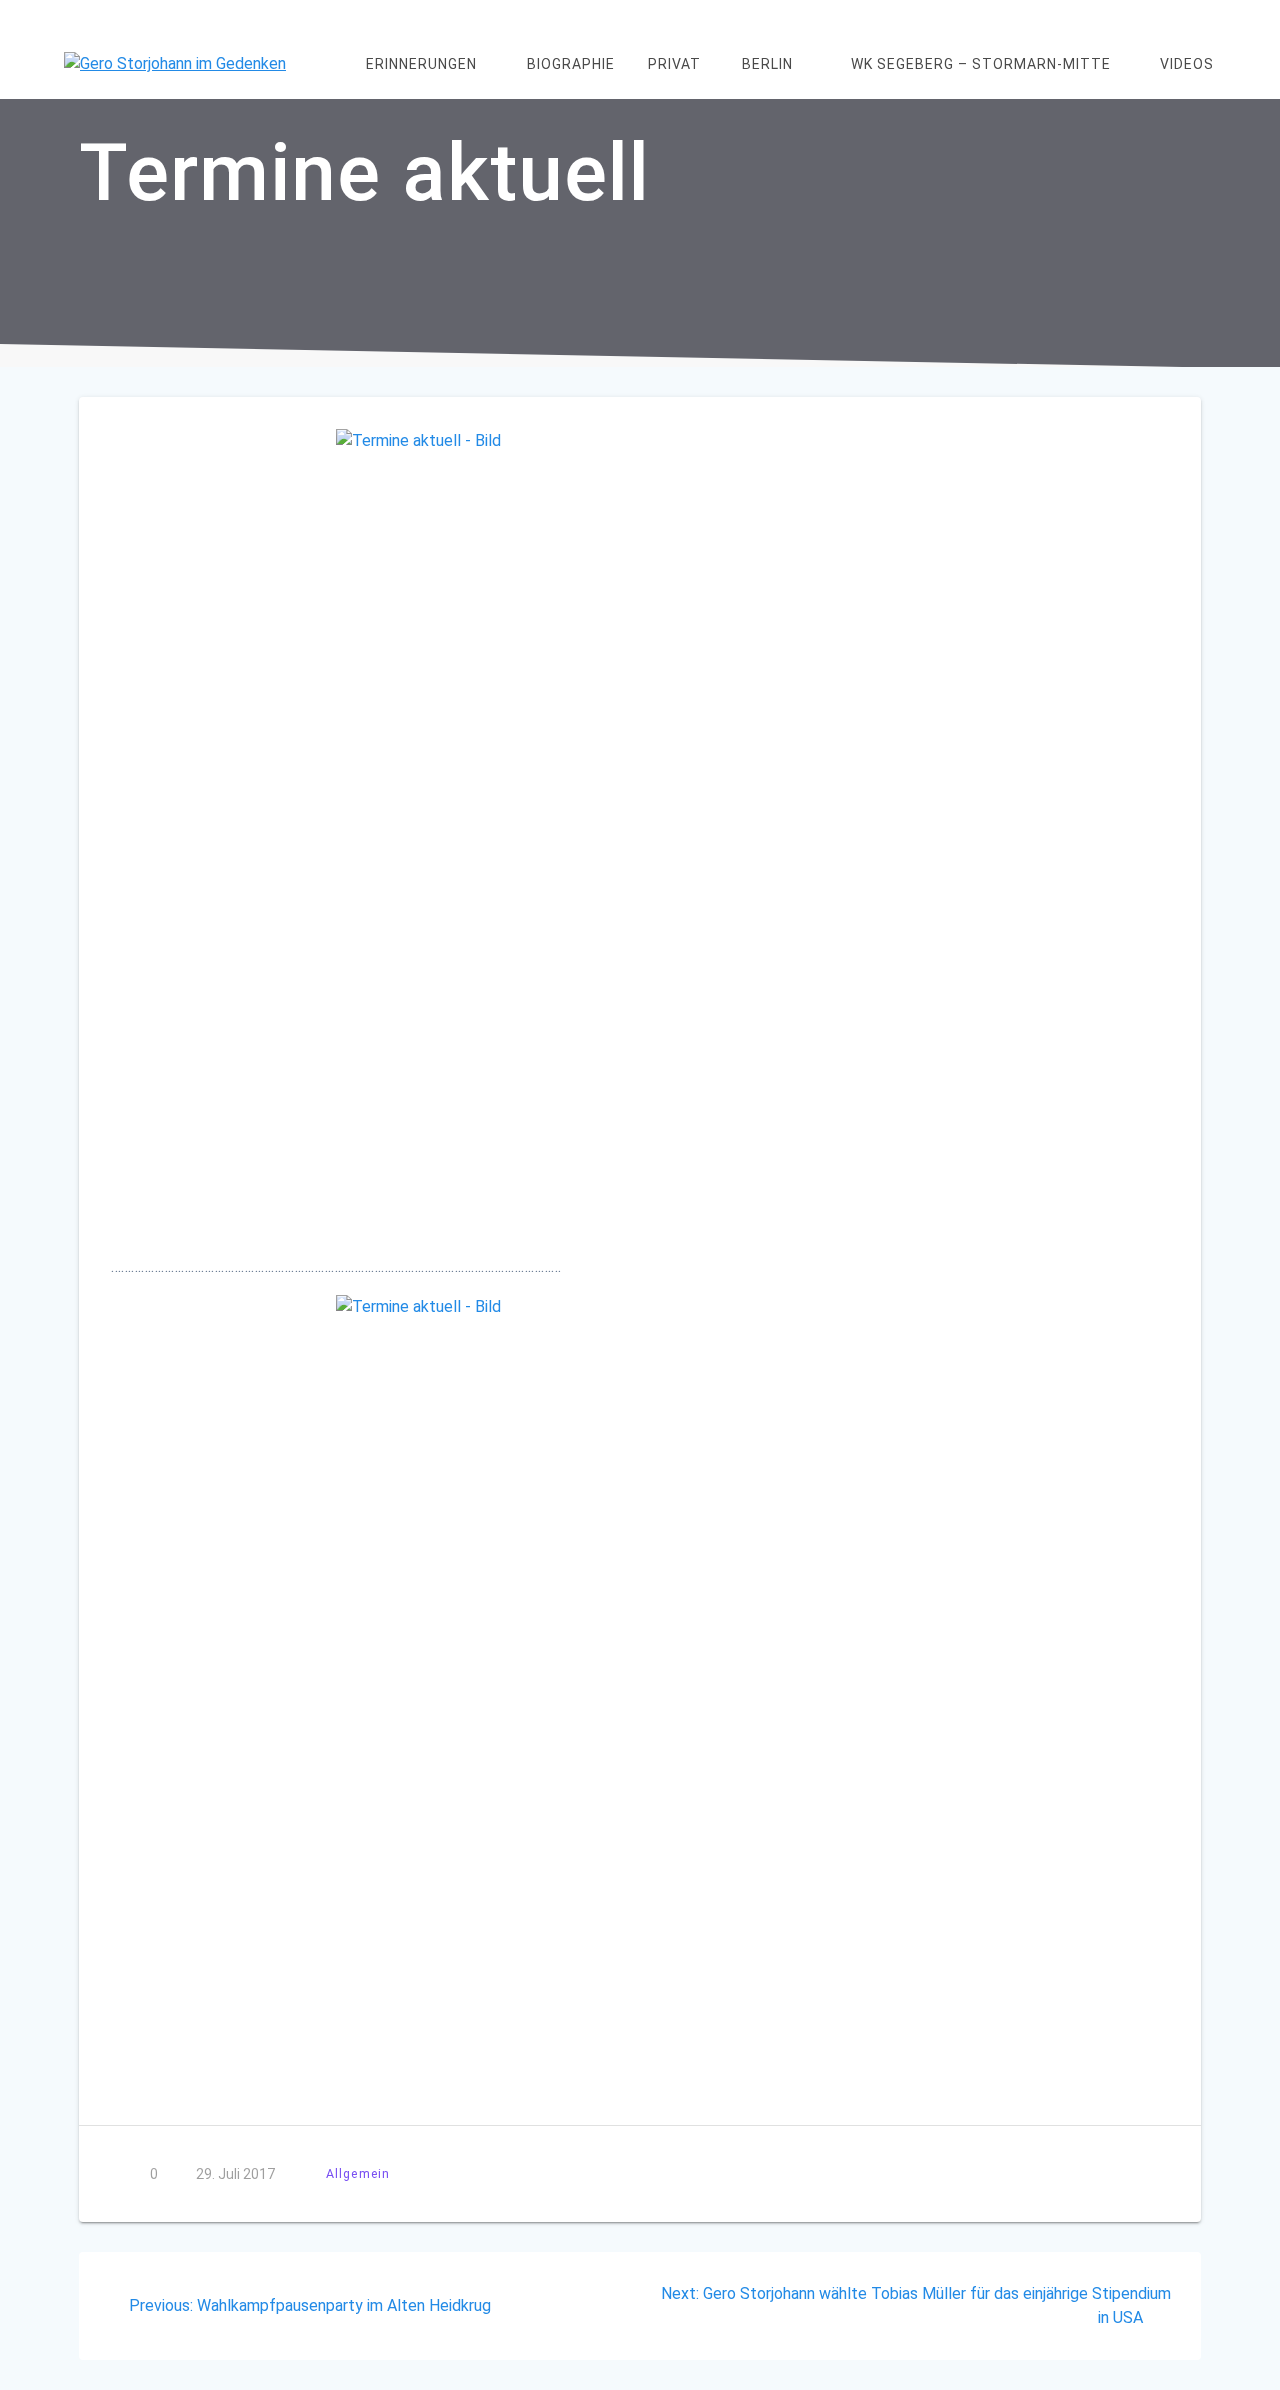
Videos (1187, 64)
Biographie (571, 64)
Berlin (767, 64)
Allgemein (358, 2173)
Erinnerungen (421, 64)
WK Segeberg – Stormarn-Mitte (981, 64)
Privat (674, 64)
